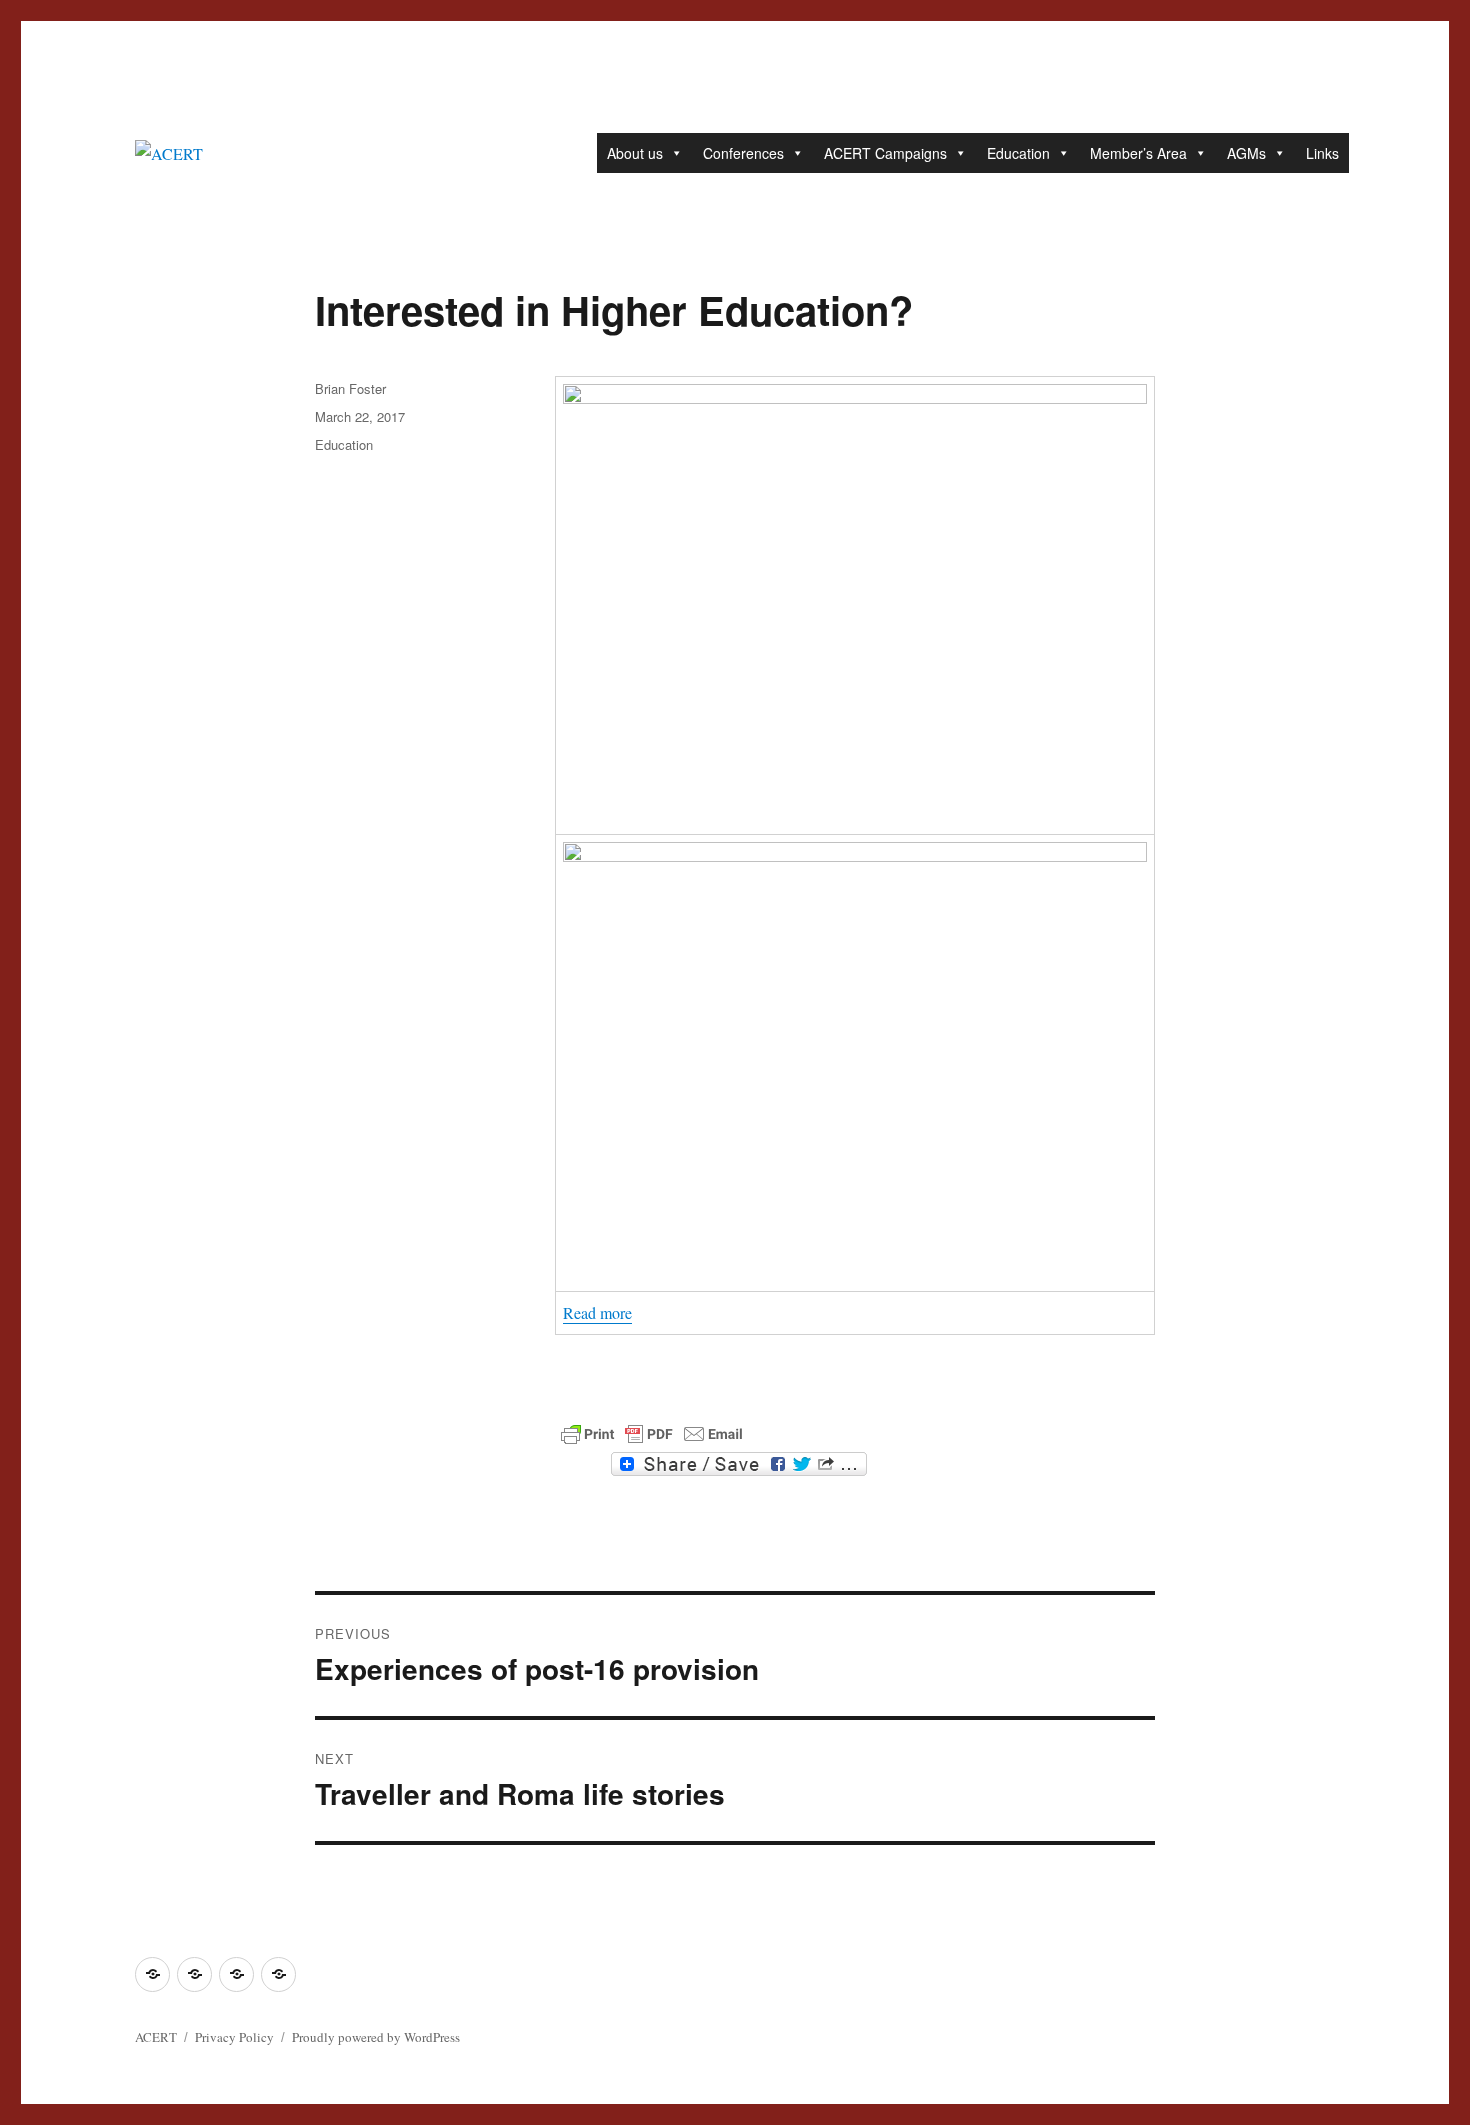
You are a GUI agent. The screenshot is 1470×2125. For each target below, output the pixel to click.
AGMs (1246, 153)
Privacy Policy (234, 2037)
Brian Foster (350, 388)
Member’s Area (1138, 153)
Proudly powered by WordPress (376, 2037)
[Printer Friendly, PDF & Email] (652, 1434)
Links (1322, 153)
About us (635, 153)
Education (1018, 153)
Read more (597, 1312)
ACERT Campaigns (885, 153)
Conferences (743, 153)
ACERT (156, 2037)
